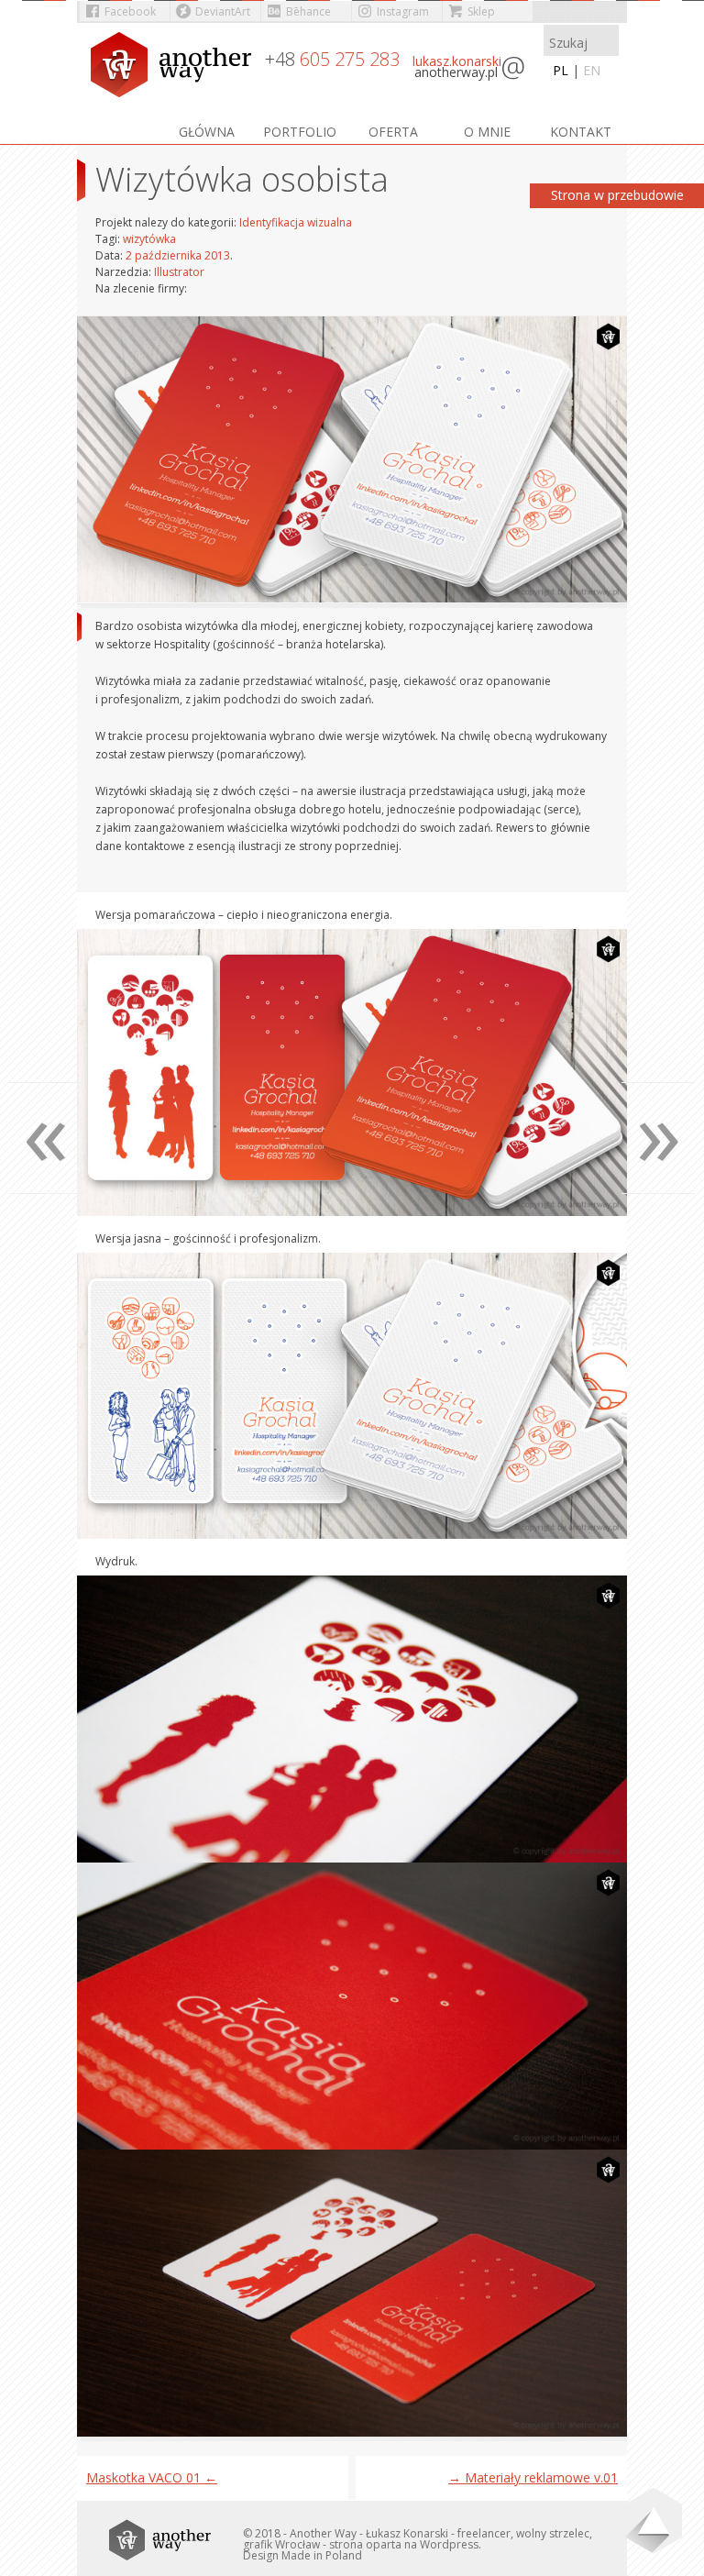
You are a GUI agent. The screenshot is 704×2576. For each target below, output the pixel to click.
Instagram (403, 11)
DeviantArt (223, 11)
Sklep (481, 11)
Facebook (130, 11)
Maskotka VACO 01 (152, 2477)
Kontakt (581, 132)
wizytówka (149, 239)
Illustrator (179, 272)
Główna (207, 132)
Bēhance (308, 11)
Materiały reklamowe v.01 (533, 2477)
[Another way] (173, 66)
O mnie (487, 132)
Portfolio (300, 132)
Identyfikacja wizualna (296, 222)
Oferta (393, 132)
